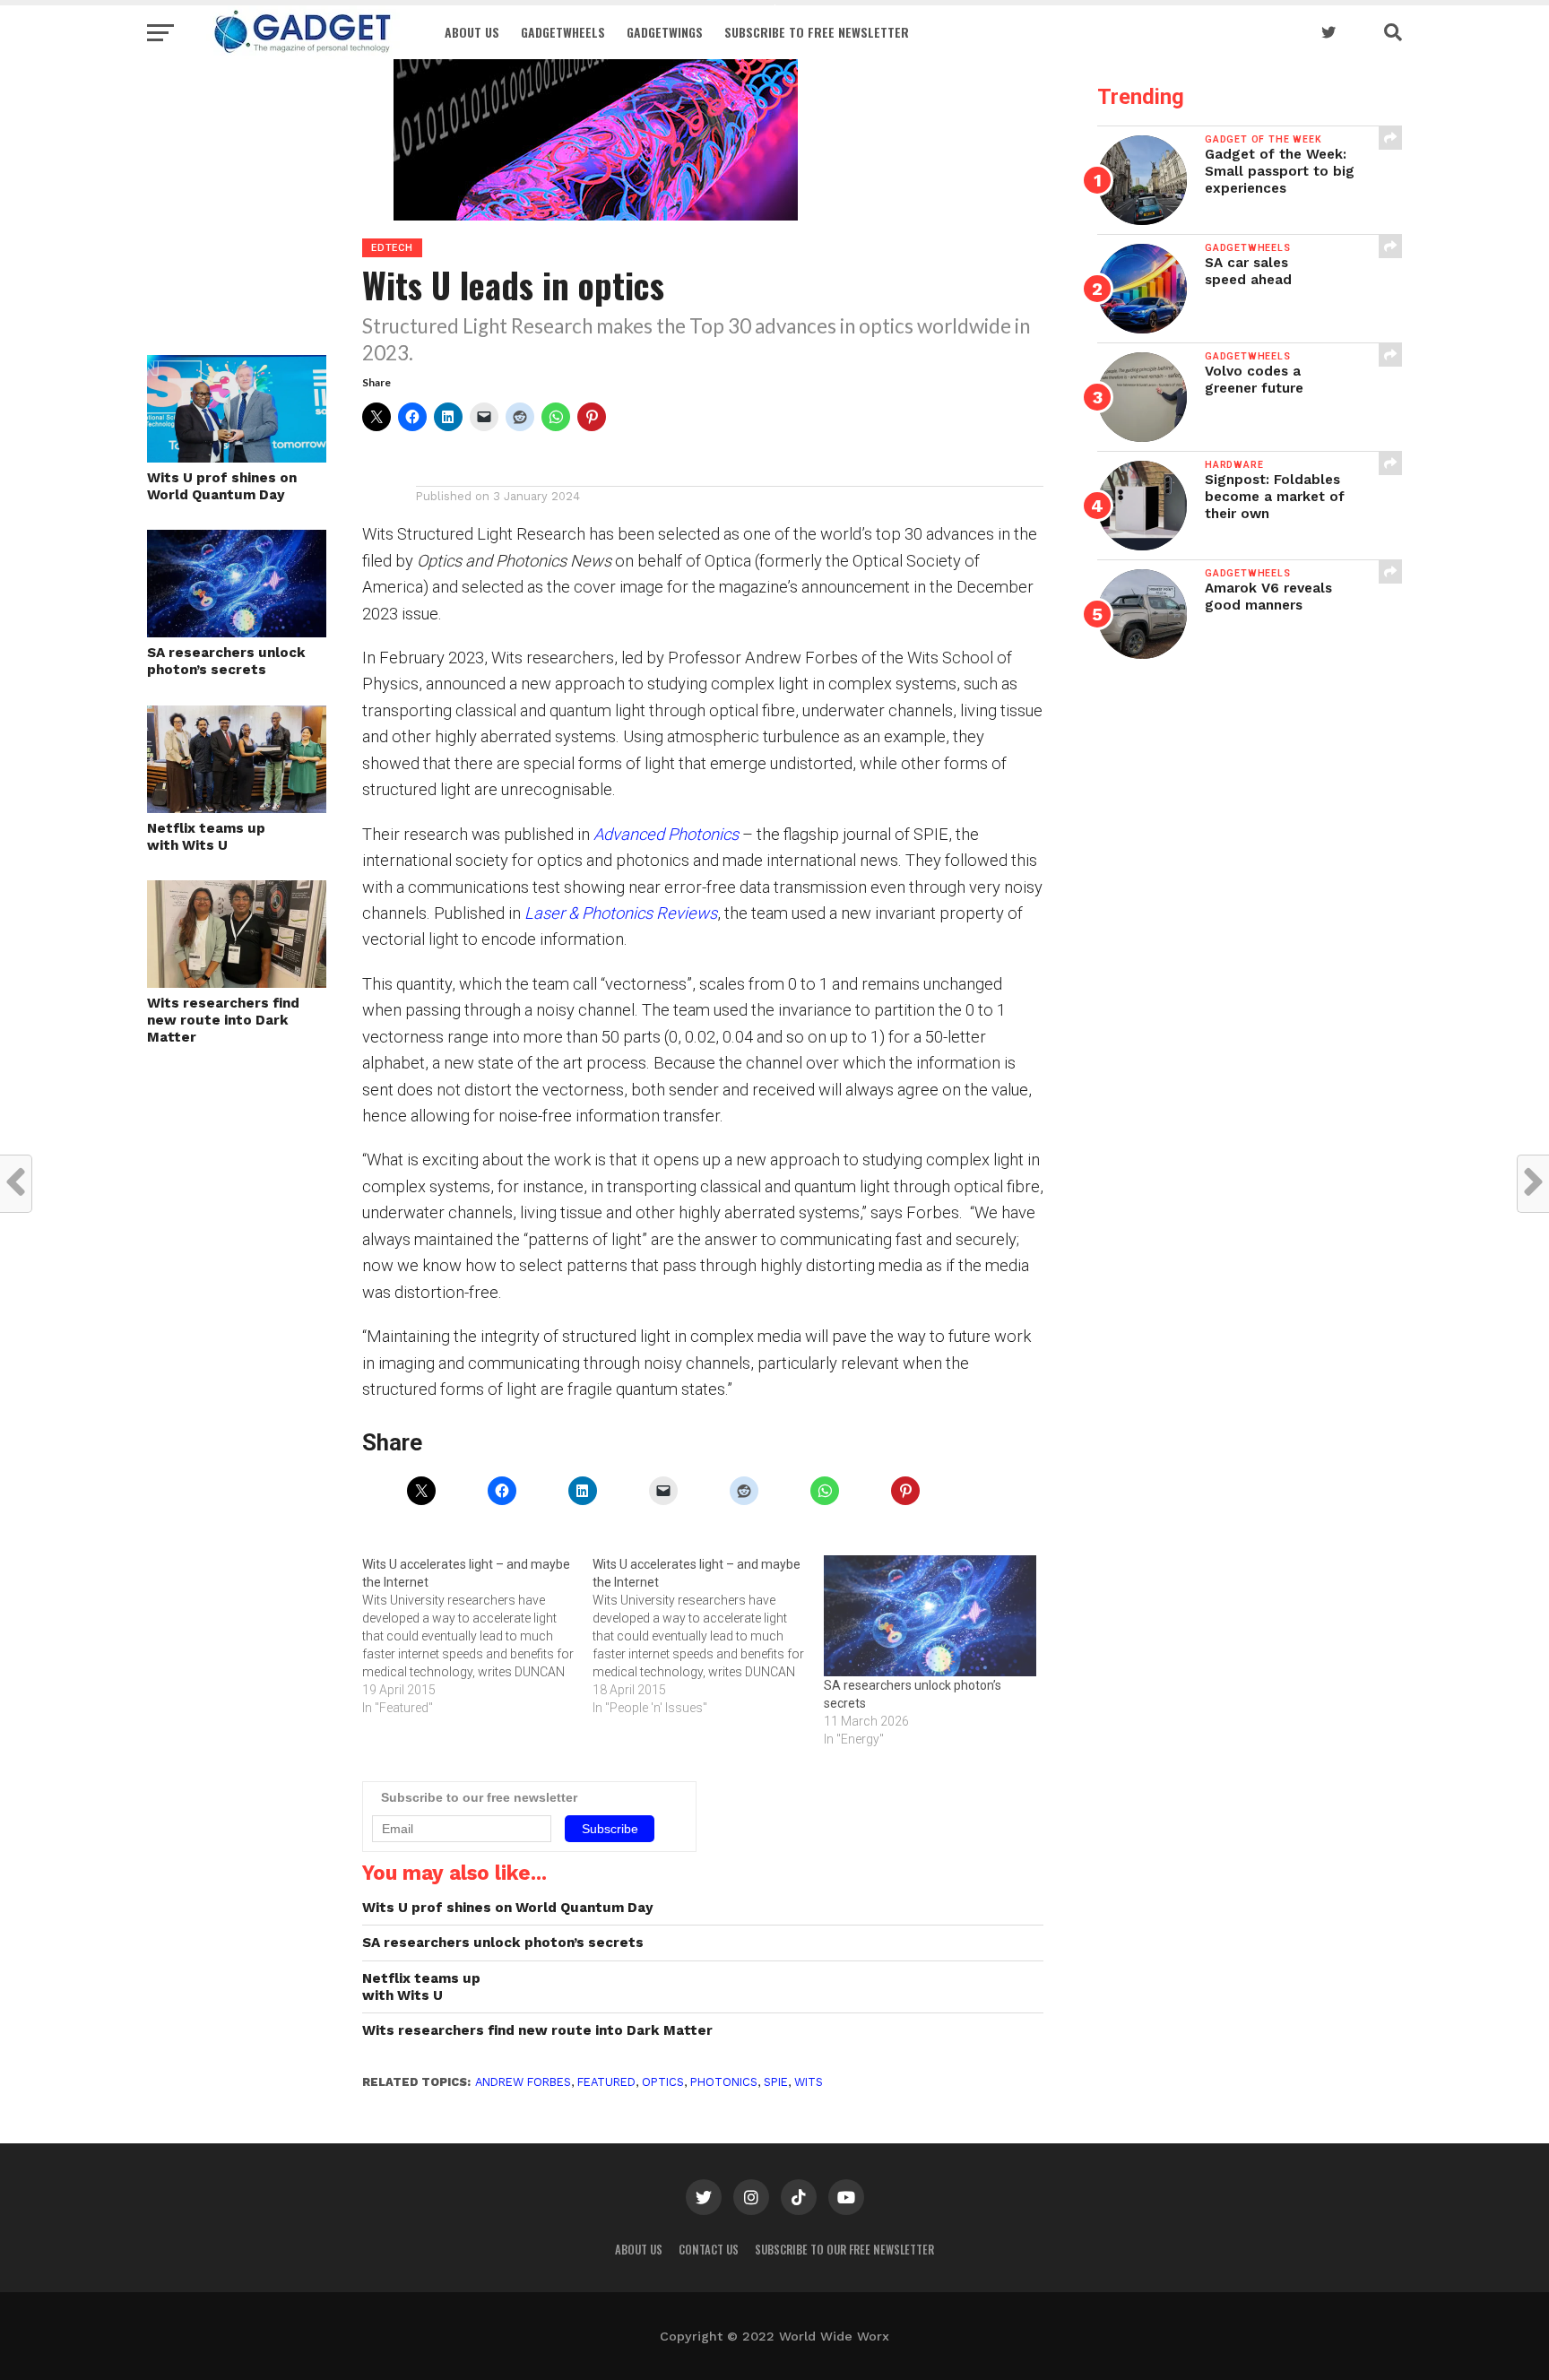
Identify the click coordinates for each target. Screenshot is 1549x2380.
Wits (809, 2082)
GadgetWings (665, 32)
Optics (663, 2082)
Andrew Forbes (523, 2082)
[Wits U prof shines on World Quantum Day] (237, 457)
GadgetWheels (563, 32)
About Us (472, 32)
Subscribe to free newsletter (817, 32)
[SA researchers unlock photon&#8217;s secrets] (930, 1616)
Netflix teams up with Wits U (206, 837)
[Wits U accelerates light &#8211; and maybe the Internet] (477, 1636)
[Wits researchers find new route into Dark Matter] (237, 982)
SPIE (776, 2082)
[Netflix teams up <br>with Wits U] (237, 807)
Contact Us (709, 2250)
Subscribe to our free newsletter (844, 2250)
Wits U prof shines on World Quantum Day (222, 486)
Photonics (724, 2082)
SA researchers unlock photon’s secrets (226, 661)
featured (606, 2082)
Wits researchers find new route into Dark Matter (223, 1020)
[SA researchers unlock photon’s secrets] (237, 632)
